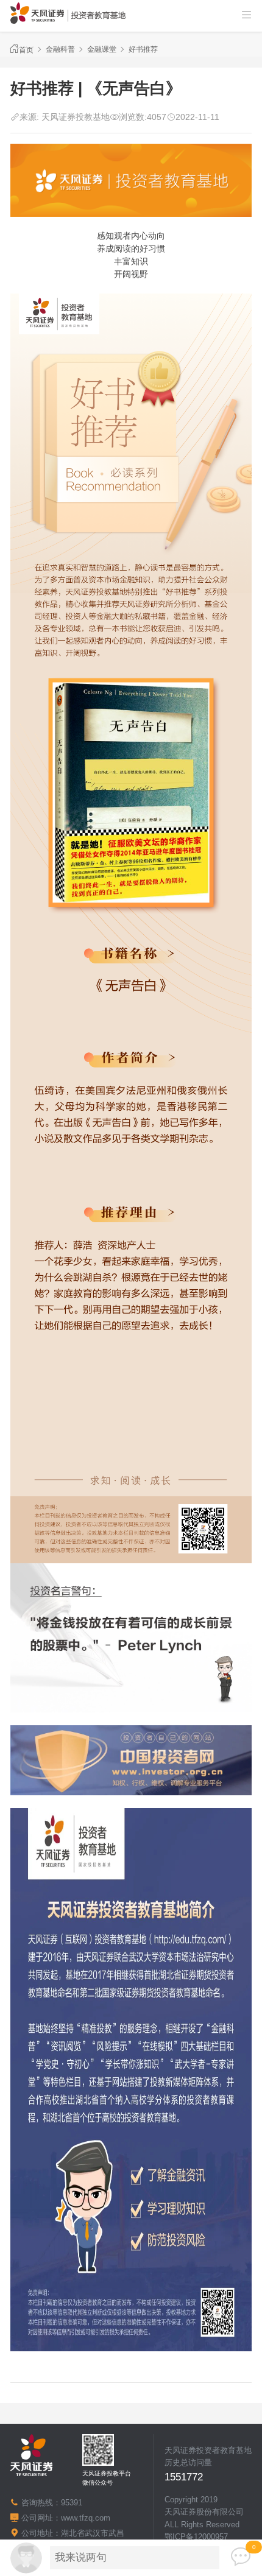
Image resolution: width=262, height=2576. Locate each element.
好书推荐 (143, 49)
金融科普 (60, 49)
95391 (72, 2503)
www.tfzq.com (86, 2518)
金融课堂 (102, 49)
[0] (241, 2557)
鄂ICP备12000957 (196, 2537)
